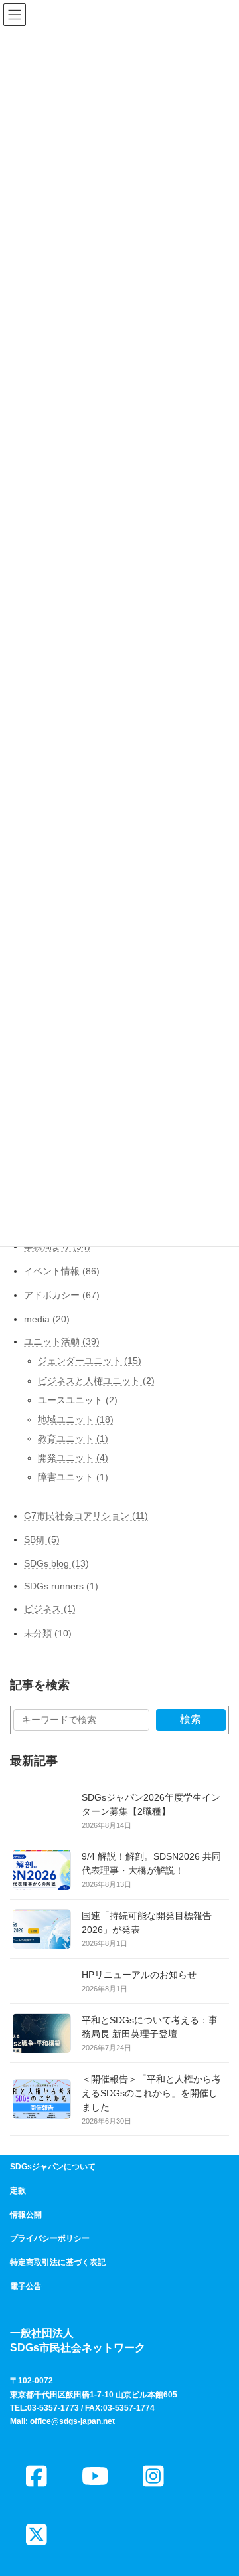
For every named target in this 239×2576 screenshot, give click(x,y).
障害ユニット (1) (73, 1478)
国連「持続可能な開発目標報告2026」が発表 (147, 1923)
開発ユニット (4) (73, 1458)
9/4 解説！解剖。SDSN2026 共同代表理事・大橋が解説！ (151, 1863)
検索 (191, 1719)
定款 (18, 2191)
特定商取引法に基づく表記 (58, 2262)
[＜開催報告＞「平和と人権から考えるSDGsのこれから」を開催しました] (42, 2110)
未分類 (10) (48, 1633)
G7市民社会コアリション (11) (86, 1516)
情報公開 (26, 2215)
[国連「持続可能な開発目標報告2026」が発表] (42, 1939)
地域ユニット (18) (76, 1419)
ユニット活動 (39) (62, 1341)
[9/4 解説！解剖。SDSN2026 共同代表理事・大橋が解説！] (42, 1880)
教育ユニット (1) (73, 1438)
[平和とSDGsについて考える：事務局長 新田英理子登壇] (42, 2043)
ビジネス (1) (50, 1609)
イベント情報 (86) (62, 1271)
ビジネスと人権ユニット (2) (96, 1381)
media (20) (47, 1319)
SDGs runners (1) (61, 1587)
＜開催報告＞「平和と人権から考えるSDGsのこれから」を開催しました (151, 2093)
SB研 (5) (42, 1539)
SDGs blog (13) (56, 1563)
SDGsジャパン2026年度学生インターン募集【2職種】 (151, 1804)
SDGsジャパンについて (53, 2167)
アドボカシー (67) (62, 1295)
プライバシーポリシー (50, 2238)
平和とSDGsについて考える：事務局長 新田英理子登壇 (150, 2027)
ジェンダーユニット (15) (90, 1361)
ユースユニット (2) (78, 1400)
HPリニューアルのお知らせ (139, 1975)
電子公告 (26, 2286)
